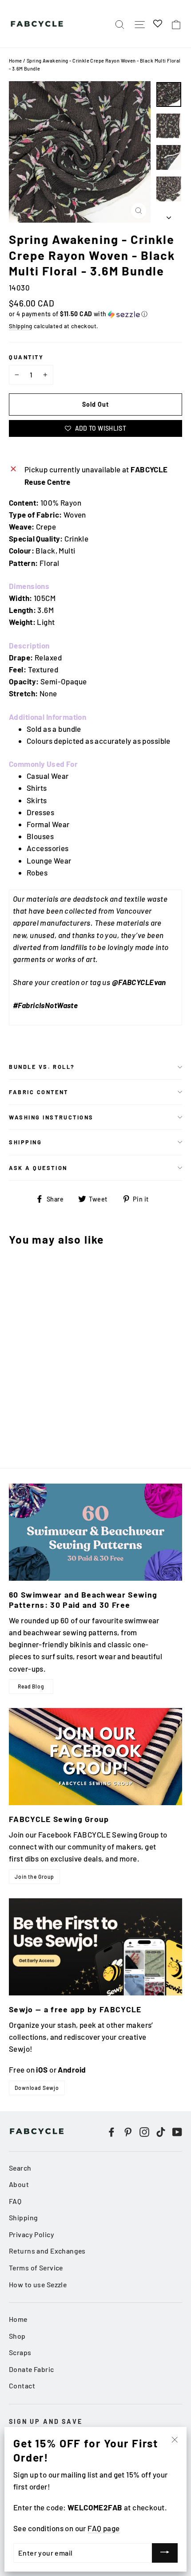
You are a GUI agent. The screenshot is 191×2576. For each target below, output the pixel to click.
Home (16, 61)
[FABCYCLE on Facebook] (111, 2131)
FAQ (15, 2201)
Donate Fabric (32, 2369)
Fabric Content (39, 1092)
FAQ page (103, 2528)
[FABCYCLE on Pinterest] (128, 2131)
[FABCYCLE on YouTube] (177, 2131)
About (19, 2184)
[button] (95, 314)
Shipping (20, 326)
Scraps (20, 2352)
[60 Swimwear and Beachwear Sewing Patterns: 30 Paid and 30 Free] (95, 1532)
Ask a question (38, 1168)
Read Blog (31, 1686)
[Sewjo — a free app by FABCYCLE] (95, 1947)
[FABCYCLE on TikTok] (161, 2131)
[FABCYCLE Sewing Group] (95, 1757)
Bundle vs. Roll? (42, 1067)
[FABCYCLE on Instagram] (144, 2131)
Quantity (26, 357)
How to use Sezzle (38, 2284)
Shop (17, 2336)
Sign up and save (46, 2421)
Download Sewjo (37, 2088)
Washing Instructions (51, 1117)
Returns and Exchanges (47, 2251)
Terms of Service (36, 2268)
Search (20, 2168)
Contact (22, 2386)
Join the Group (34, 1877)
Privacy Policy (32, 2234)
